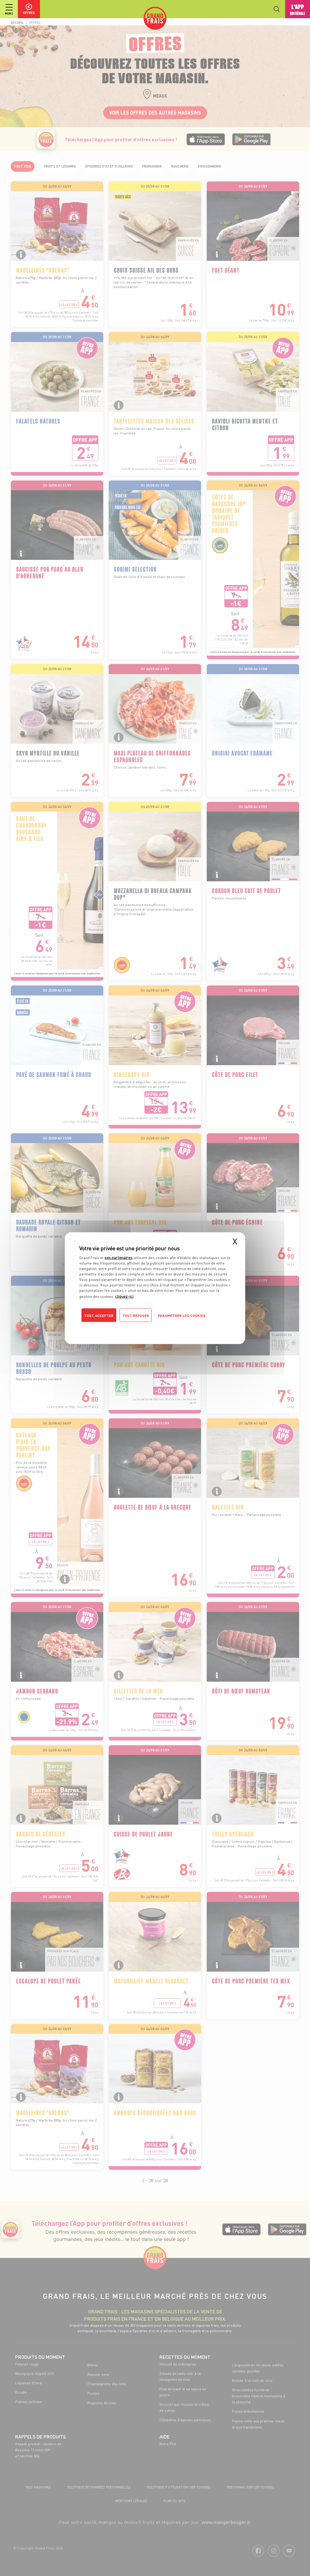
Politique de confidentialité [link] (120, 1327)
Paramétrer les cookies (182, 1315)
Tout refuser (136, 1315)
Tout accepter (99, 1315)
